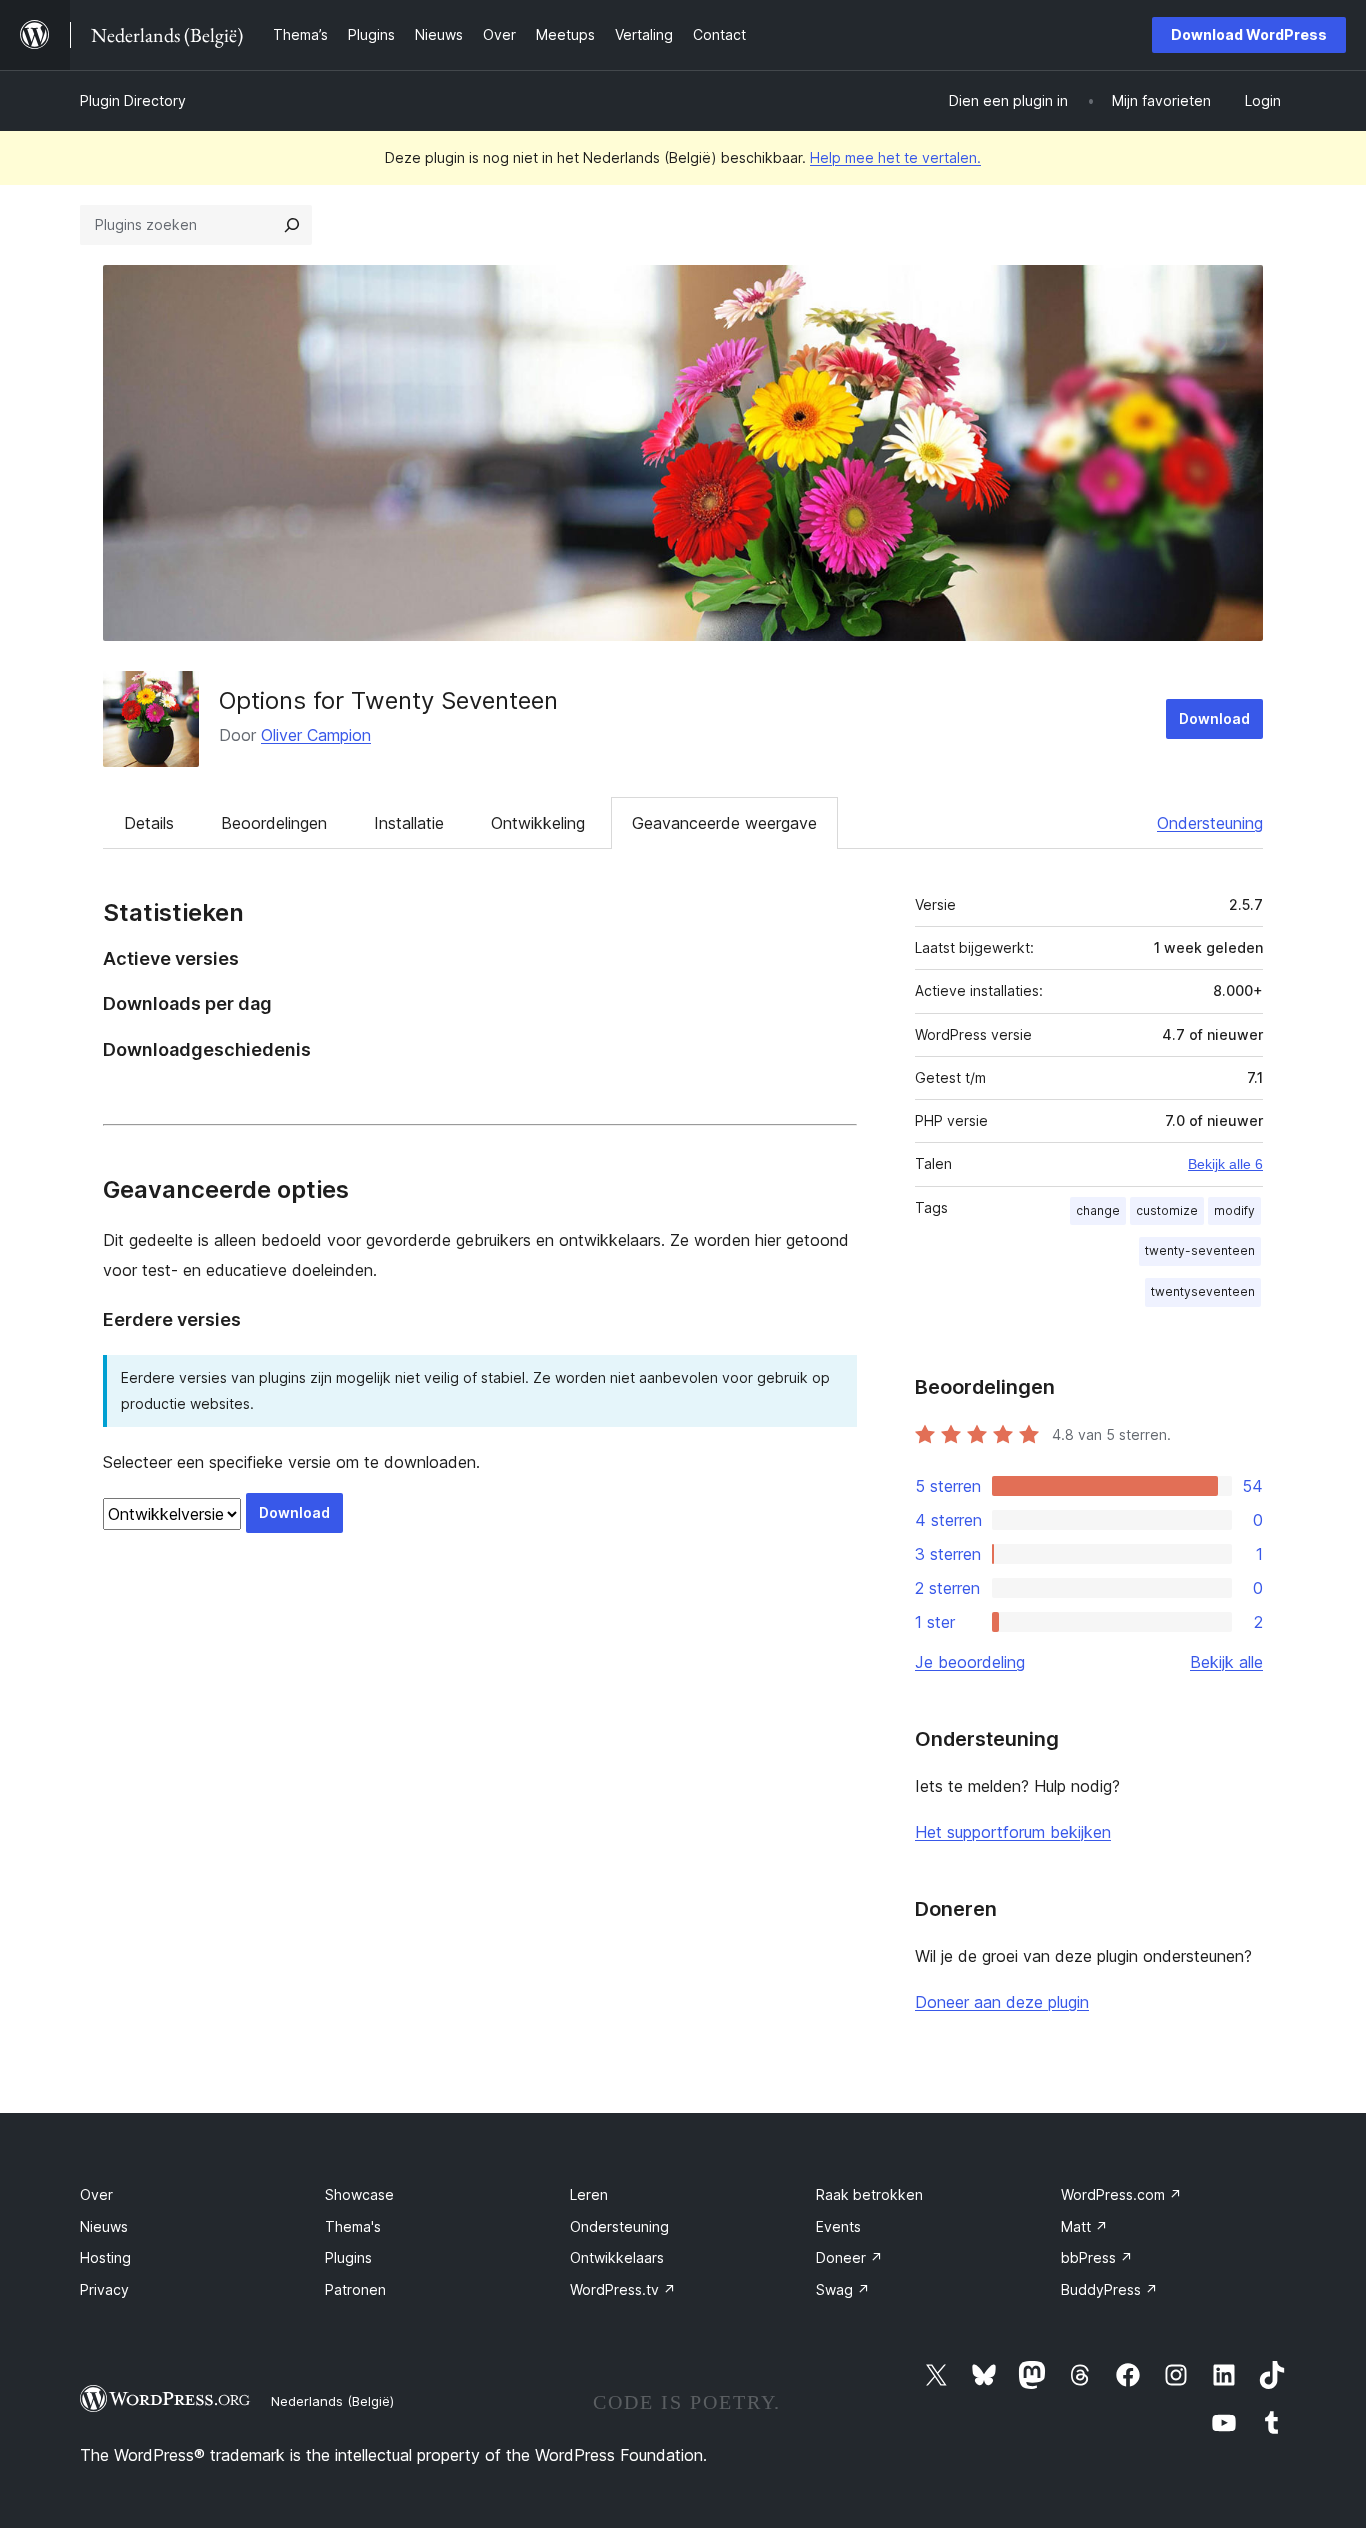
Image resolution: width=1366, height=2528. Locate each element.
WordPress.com (1121, 2194)
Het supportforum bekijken (1013, 1832)
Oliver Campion (316, 735)
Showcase (359, 2194)
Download (1214, 718)
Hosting (105, 2257)
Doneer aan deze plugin (1002, 2002)
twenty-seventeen (1200, 1250)
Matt (1084, 2226)
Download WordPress (1249, 34)
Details (149, 823)
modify (1234, 1210)
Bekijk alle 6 (1225, 1164)
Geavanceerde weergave (724, 823)
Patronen (355, 2289)
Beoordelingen (274, 823)
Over (96, 2194)
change (1098, 1210)
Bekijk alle (1226, 1662)
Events (838, 2226)
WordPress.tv (623, 2289)
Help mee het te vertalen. (895, 157)
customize (1167, 1210)
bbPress (1097, 2257)
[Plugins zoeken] (292, 225)
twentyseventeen (1203, 1291)
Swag (843, 2289)
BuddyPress (1109, 2289)
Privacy (104, 2289)
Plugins (348, 2257)
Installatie (409, 823)
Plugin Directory (133, 100)
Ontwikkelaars (617, 2257)
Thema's (353, 2226)
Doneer (849, 2257)
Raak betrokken (869, 2194)
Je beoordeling (970, 1662)
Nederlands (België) (332, 2401)
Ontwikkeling (538, 823)
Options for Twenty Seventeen (388, 700)
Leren (589, 2194)
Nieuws (104, 2226)
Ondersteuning (1210, 823)
